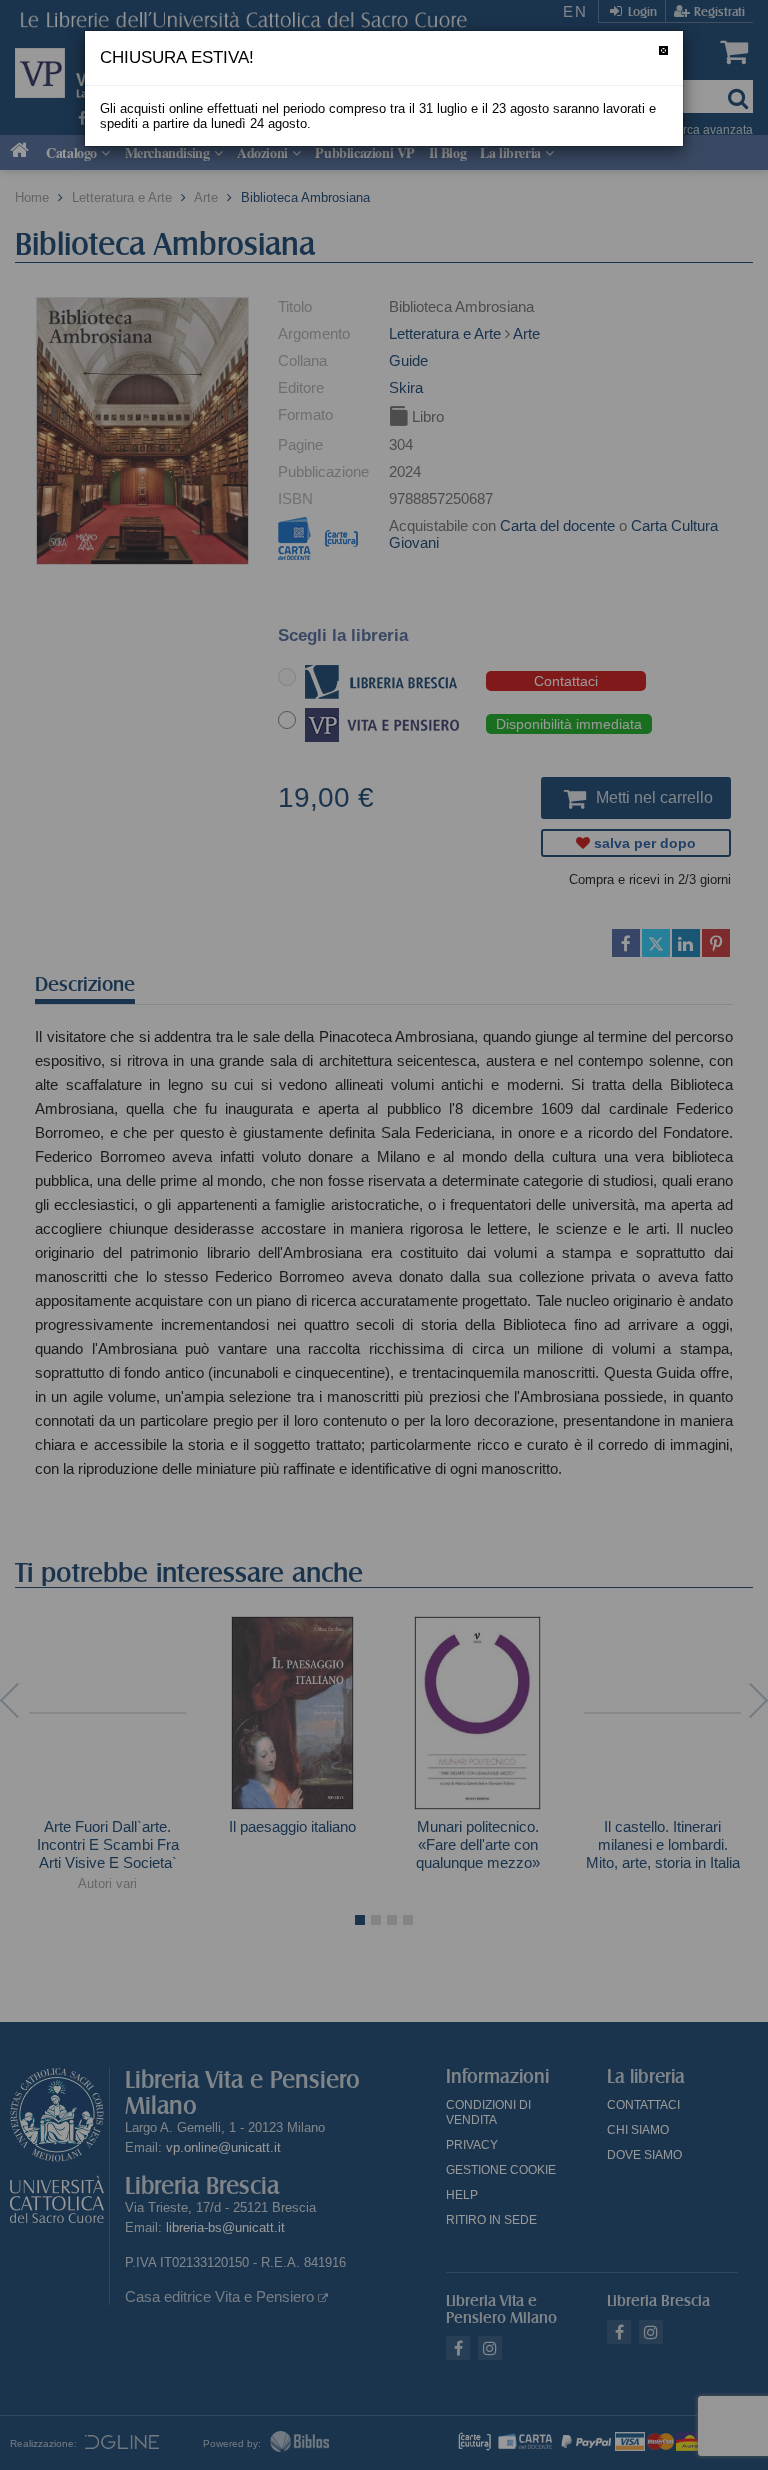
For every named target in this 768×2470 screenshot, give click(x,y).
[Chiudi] (663, 50)
